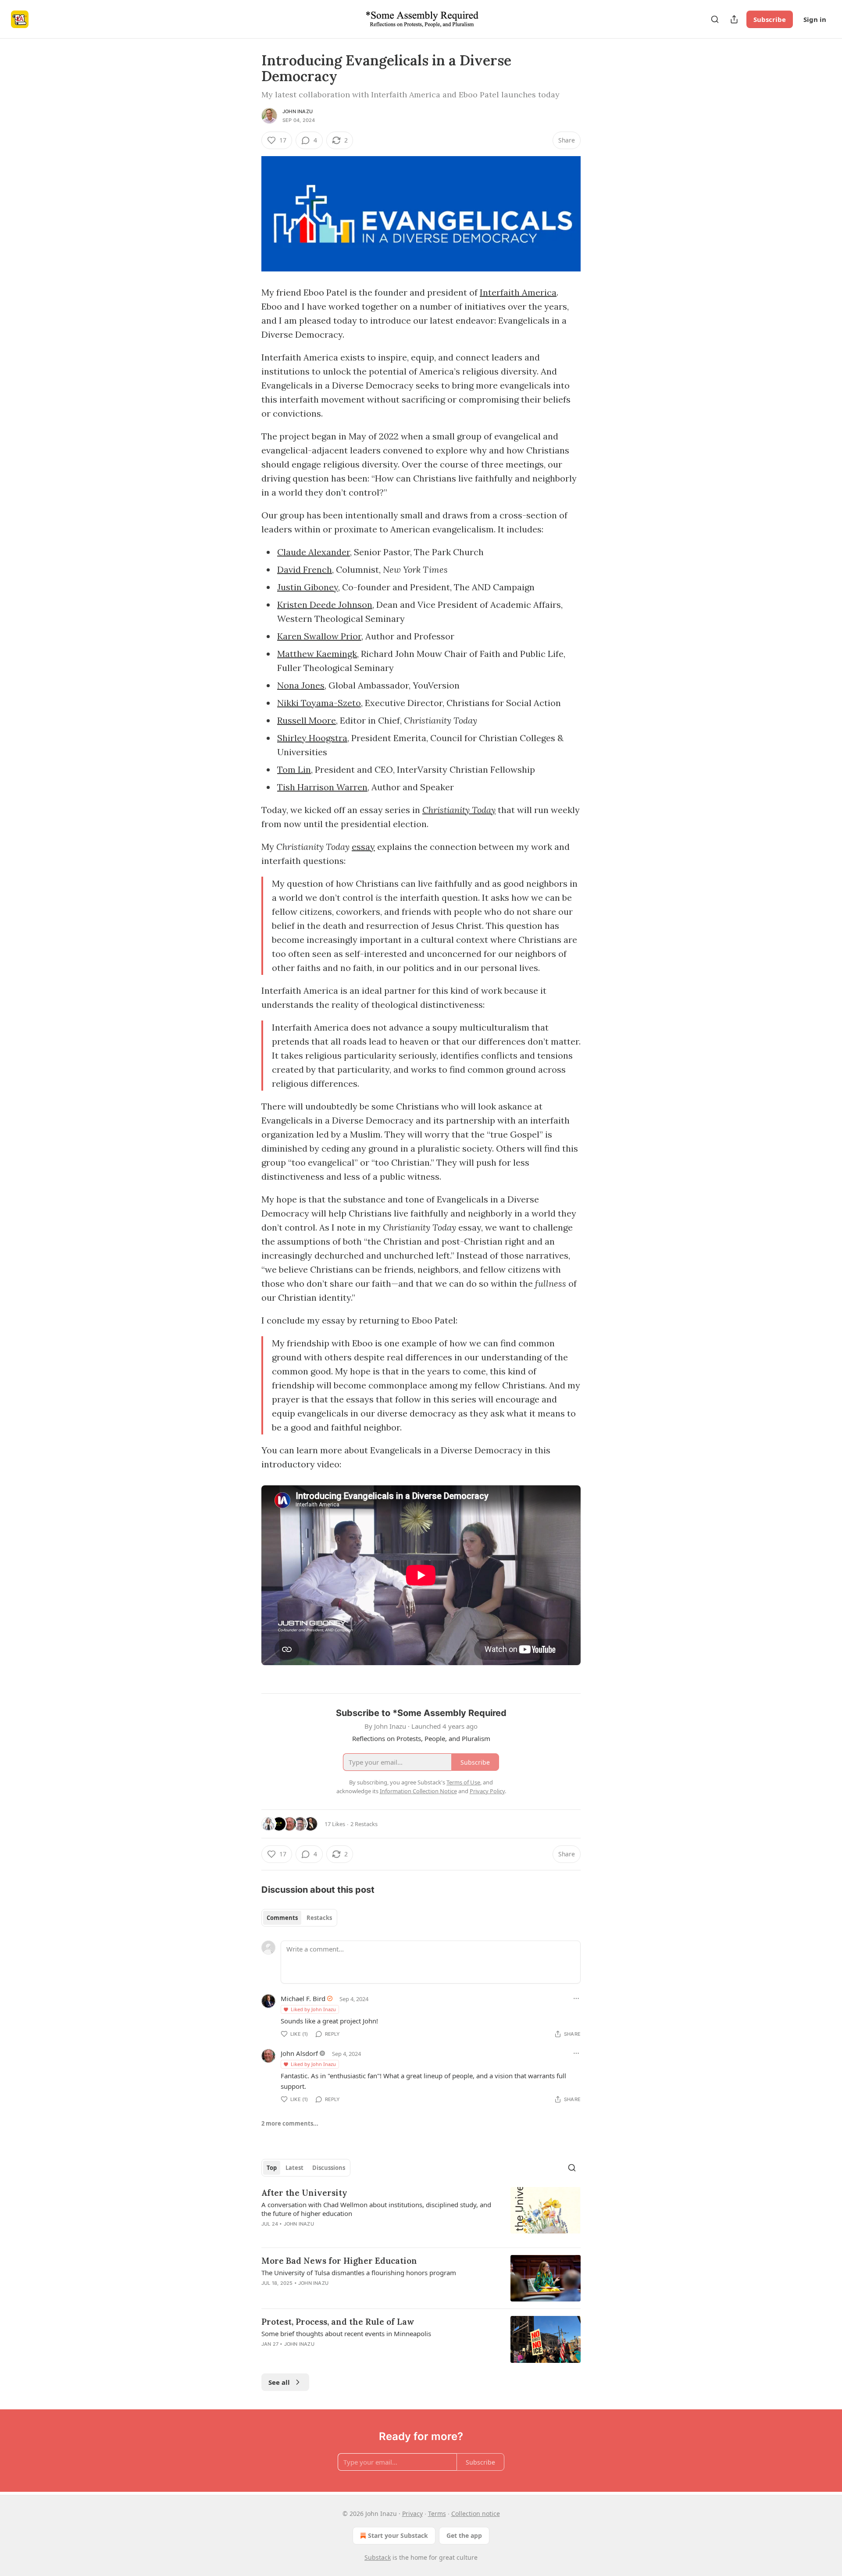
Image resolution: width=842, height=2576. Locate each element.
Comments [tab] (282, 1918)
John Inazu (298, 111)
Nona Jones (301, 685)
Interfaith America (518, 292)
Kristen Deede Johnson (325, 605)
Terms (437, 2514)
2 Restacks (364, 1824)
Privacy (412, 2514)
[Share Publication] (734, 19)
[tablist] (299, 1918)
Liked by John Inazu (313, 2009)
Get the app (464, 2535)
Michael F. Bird (303, 1998)
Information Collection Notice (418, 1791)
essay (363, 847)
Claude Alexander (314, 552)
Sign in (815, 19)
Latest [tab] (294, 2168)
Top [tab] (272, 2168)
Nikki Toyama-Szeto (319, 703)
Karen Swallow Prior (319, 636)
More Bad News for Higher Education (339, 2261)
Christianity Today (459, 810)
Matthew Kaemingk (317, 654)
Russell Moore (307, 720)
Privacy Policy (487, 1791)
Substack (378, 2557)
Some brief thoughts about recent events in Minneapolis (346, 2333)
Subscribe (770, 19)
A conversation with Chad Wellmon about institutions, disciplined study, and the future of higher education (376, 2209)
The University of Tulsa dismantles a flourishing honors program (359, 2273)
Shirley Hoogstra (312, 738)
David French (305, 569)
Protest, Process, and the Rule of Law (338, 2322)
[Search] (715, 19)
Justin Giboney (308, 587)
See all (279, 2382)
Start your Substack (398, 2535)
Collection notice (476, 2514)
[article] (421, 2214)
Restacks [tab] (319, 1918)
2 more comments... (290, 2123)
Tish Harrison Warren (322, 787)
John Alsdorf (299, 2053)
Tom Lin (294, 769)
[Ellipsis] (576, 1998)
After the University (304, 2193)
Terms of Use (463, 1782)
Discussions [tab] (329, 2168)
